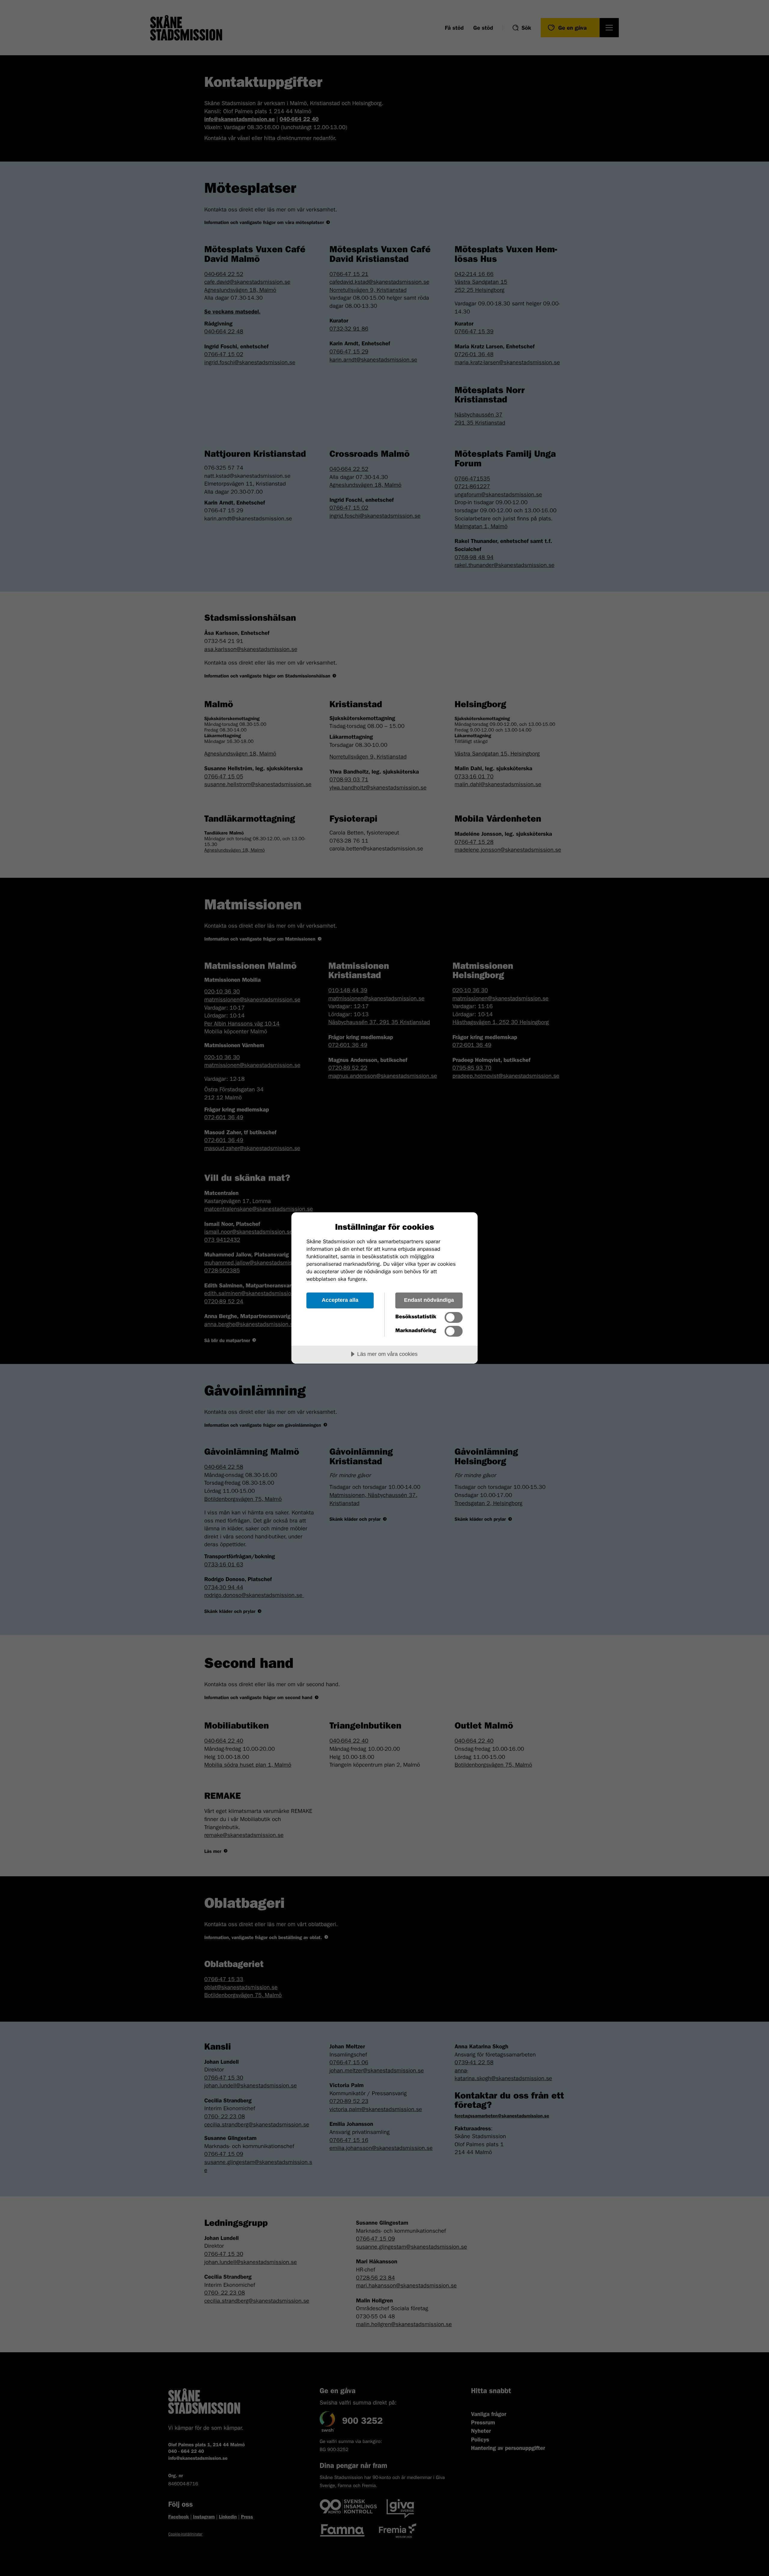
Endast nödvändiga (429, 1300)
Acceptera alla (340, 1300)
